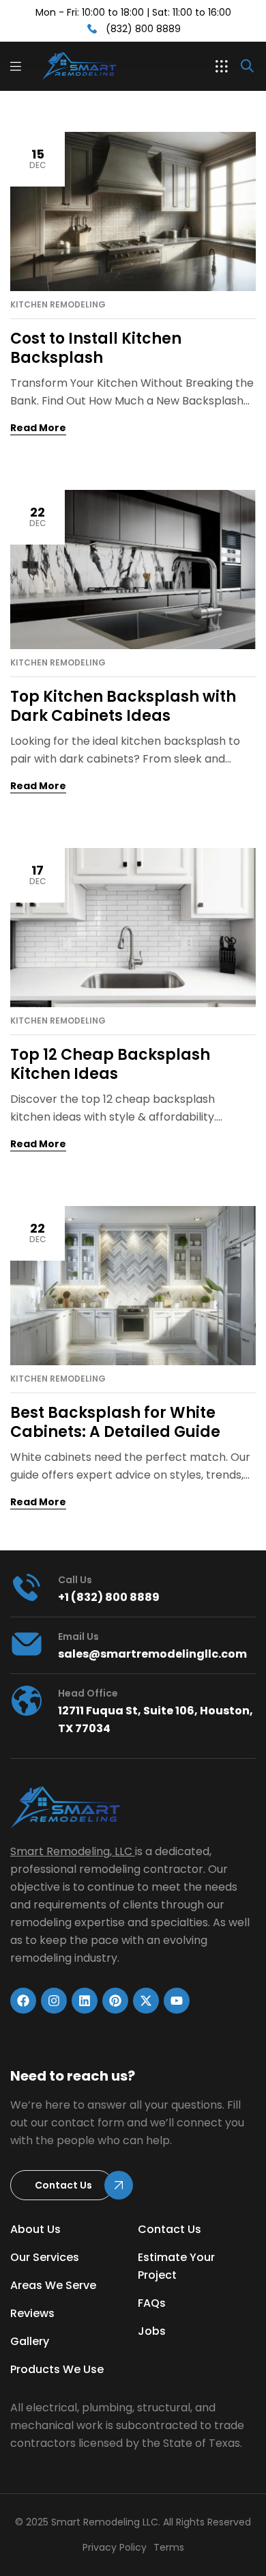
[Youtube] (177, 2001)
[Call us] (27, 1587)
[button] (222, 66)
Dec (38, 158)
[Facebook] (23, 2001)
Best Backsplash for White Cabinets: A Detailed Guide (115, 1422)
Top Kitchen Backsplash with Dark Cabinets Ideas (123, 706)
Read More (38, 428)
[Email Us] (27, 1644)
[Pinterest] (115, 2001)
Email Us (78, 1636)
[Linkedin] (85, 2001)
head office (88, 1693)
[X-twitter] (146, 2001)
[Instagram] (54, 2001)
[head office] (27, 1701)
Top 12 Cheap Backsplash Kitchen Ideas (110, 1064)
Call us (75, 1580)
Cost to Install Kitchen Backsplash (96, 348)
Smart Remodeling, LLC (71, 1851)
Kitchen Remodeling (58, 305)
